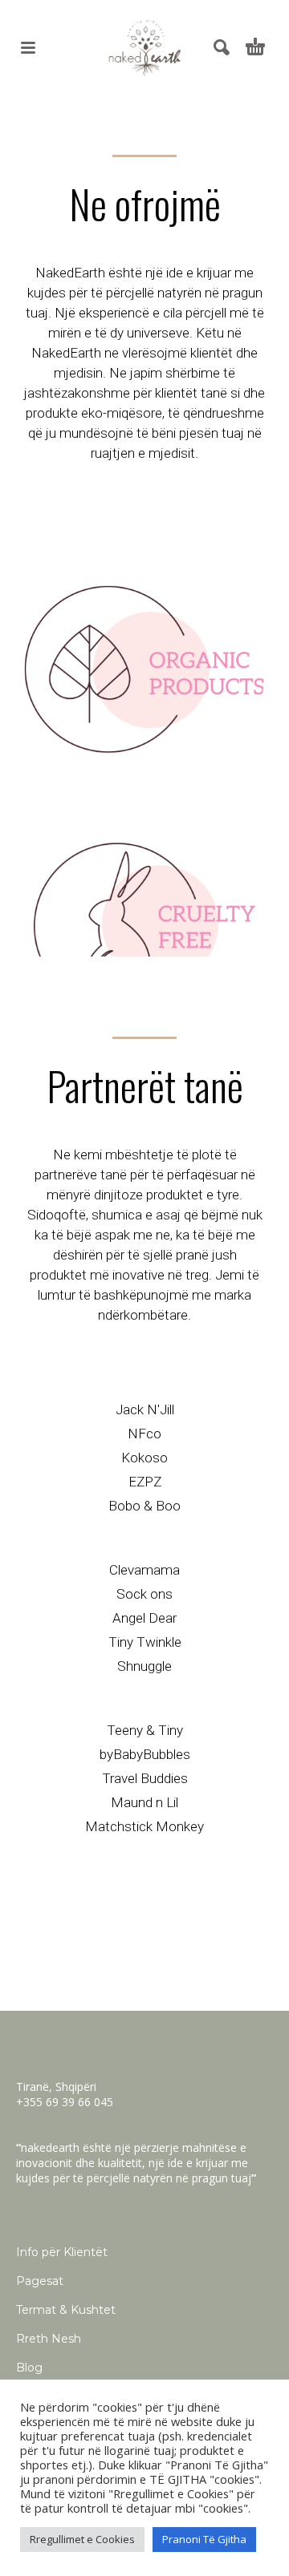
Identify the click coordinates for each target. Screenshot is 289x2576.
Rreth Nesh (49, 2339)
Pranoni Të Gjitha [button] (204, 2539)
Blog (29, 2368)
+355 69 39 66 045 (65, 2102)
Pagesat (40, 2281)
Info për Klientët (62, 2252)
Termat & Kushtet (66, 2310)
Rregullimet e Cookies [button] (82, 2539)
